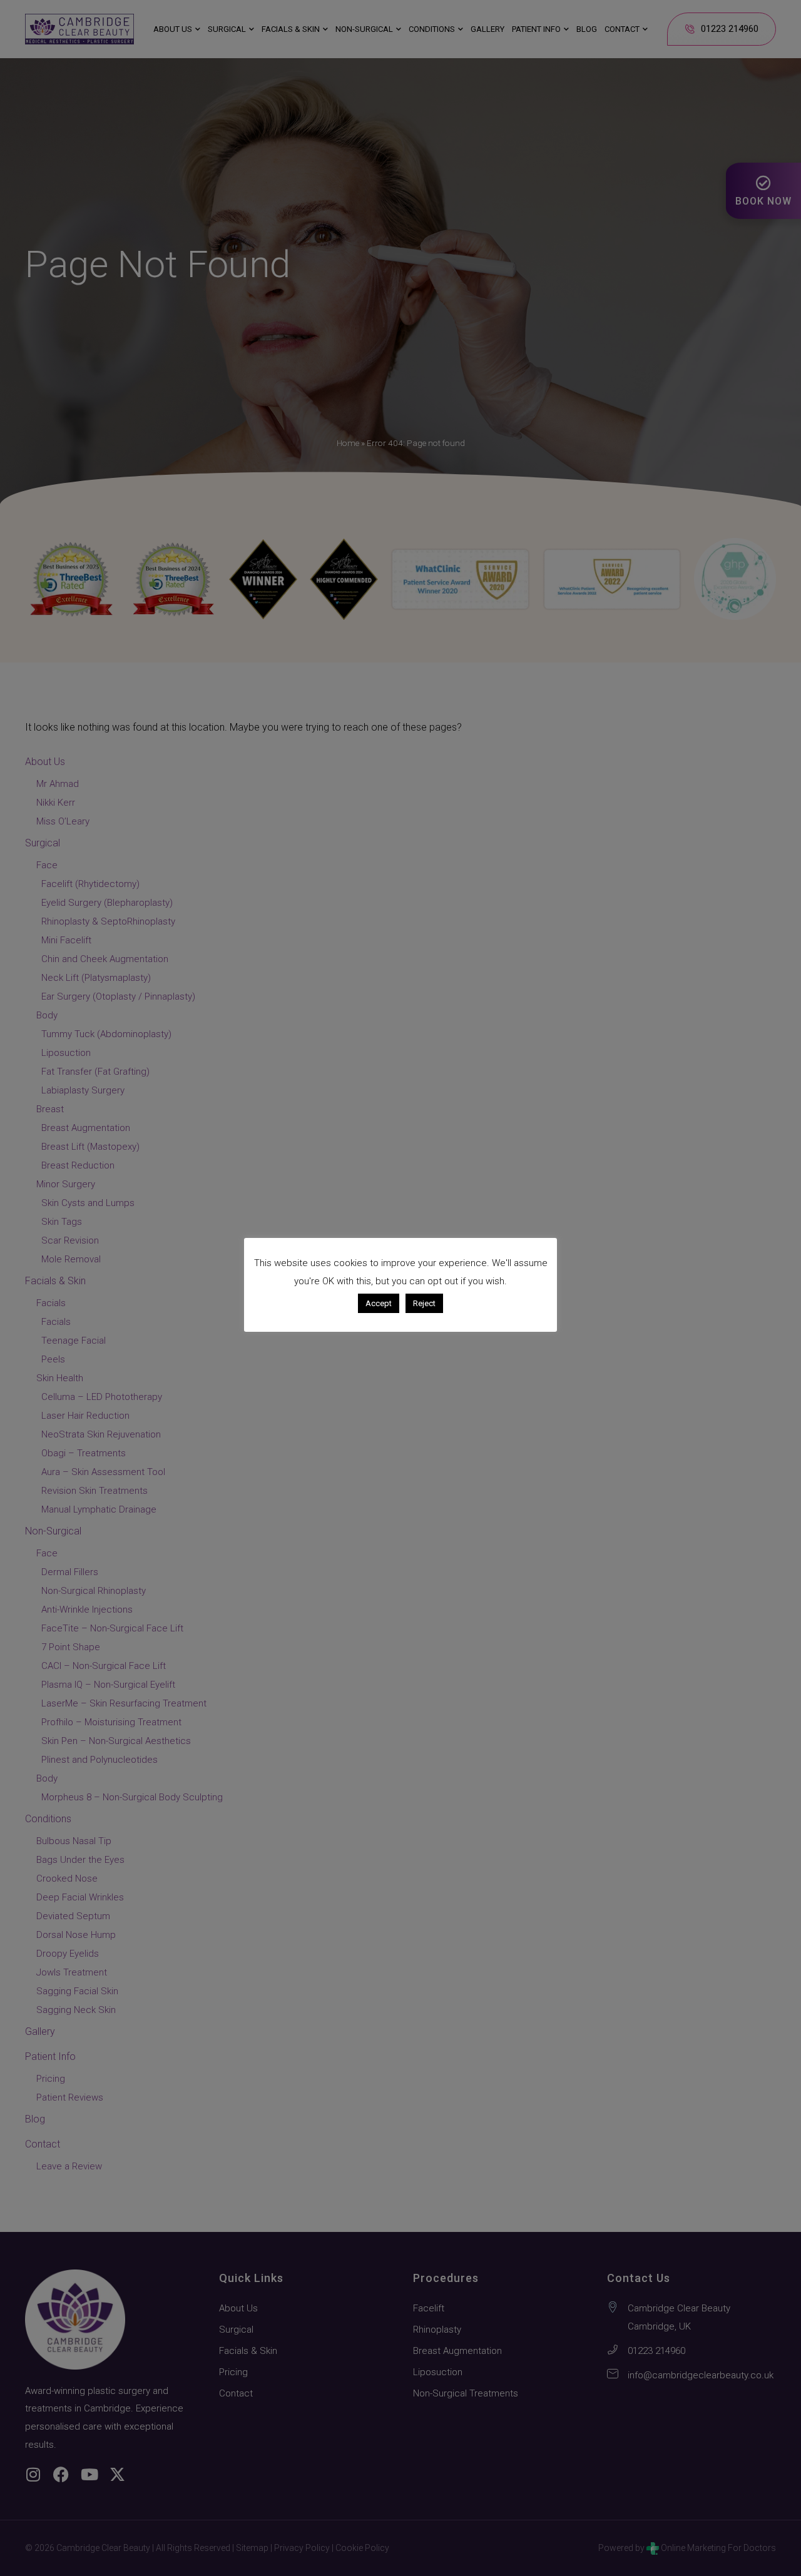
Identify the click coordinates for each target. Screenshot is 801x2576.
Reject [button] (424, 1303)
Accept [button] (379, 1303)
